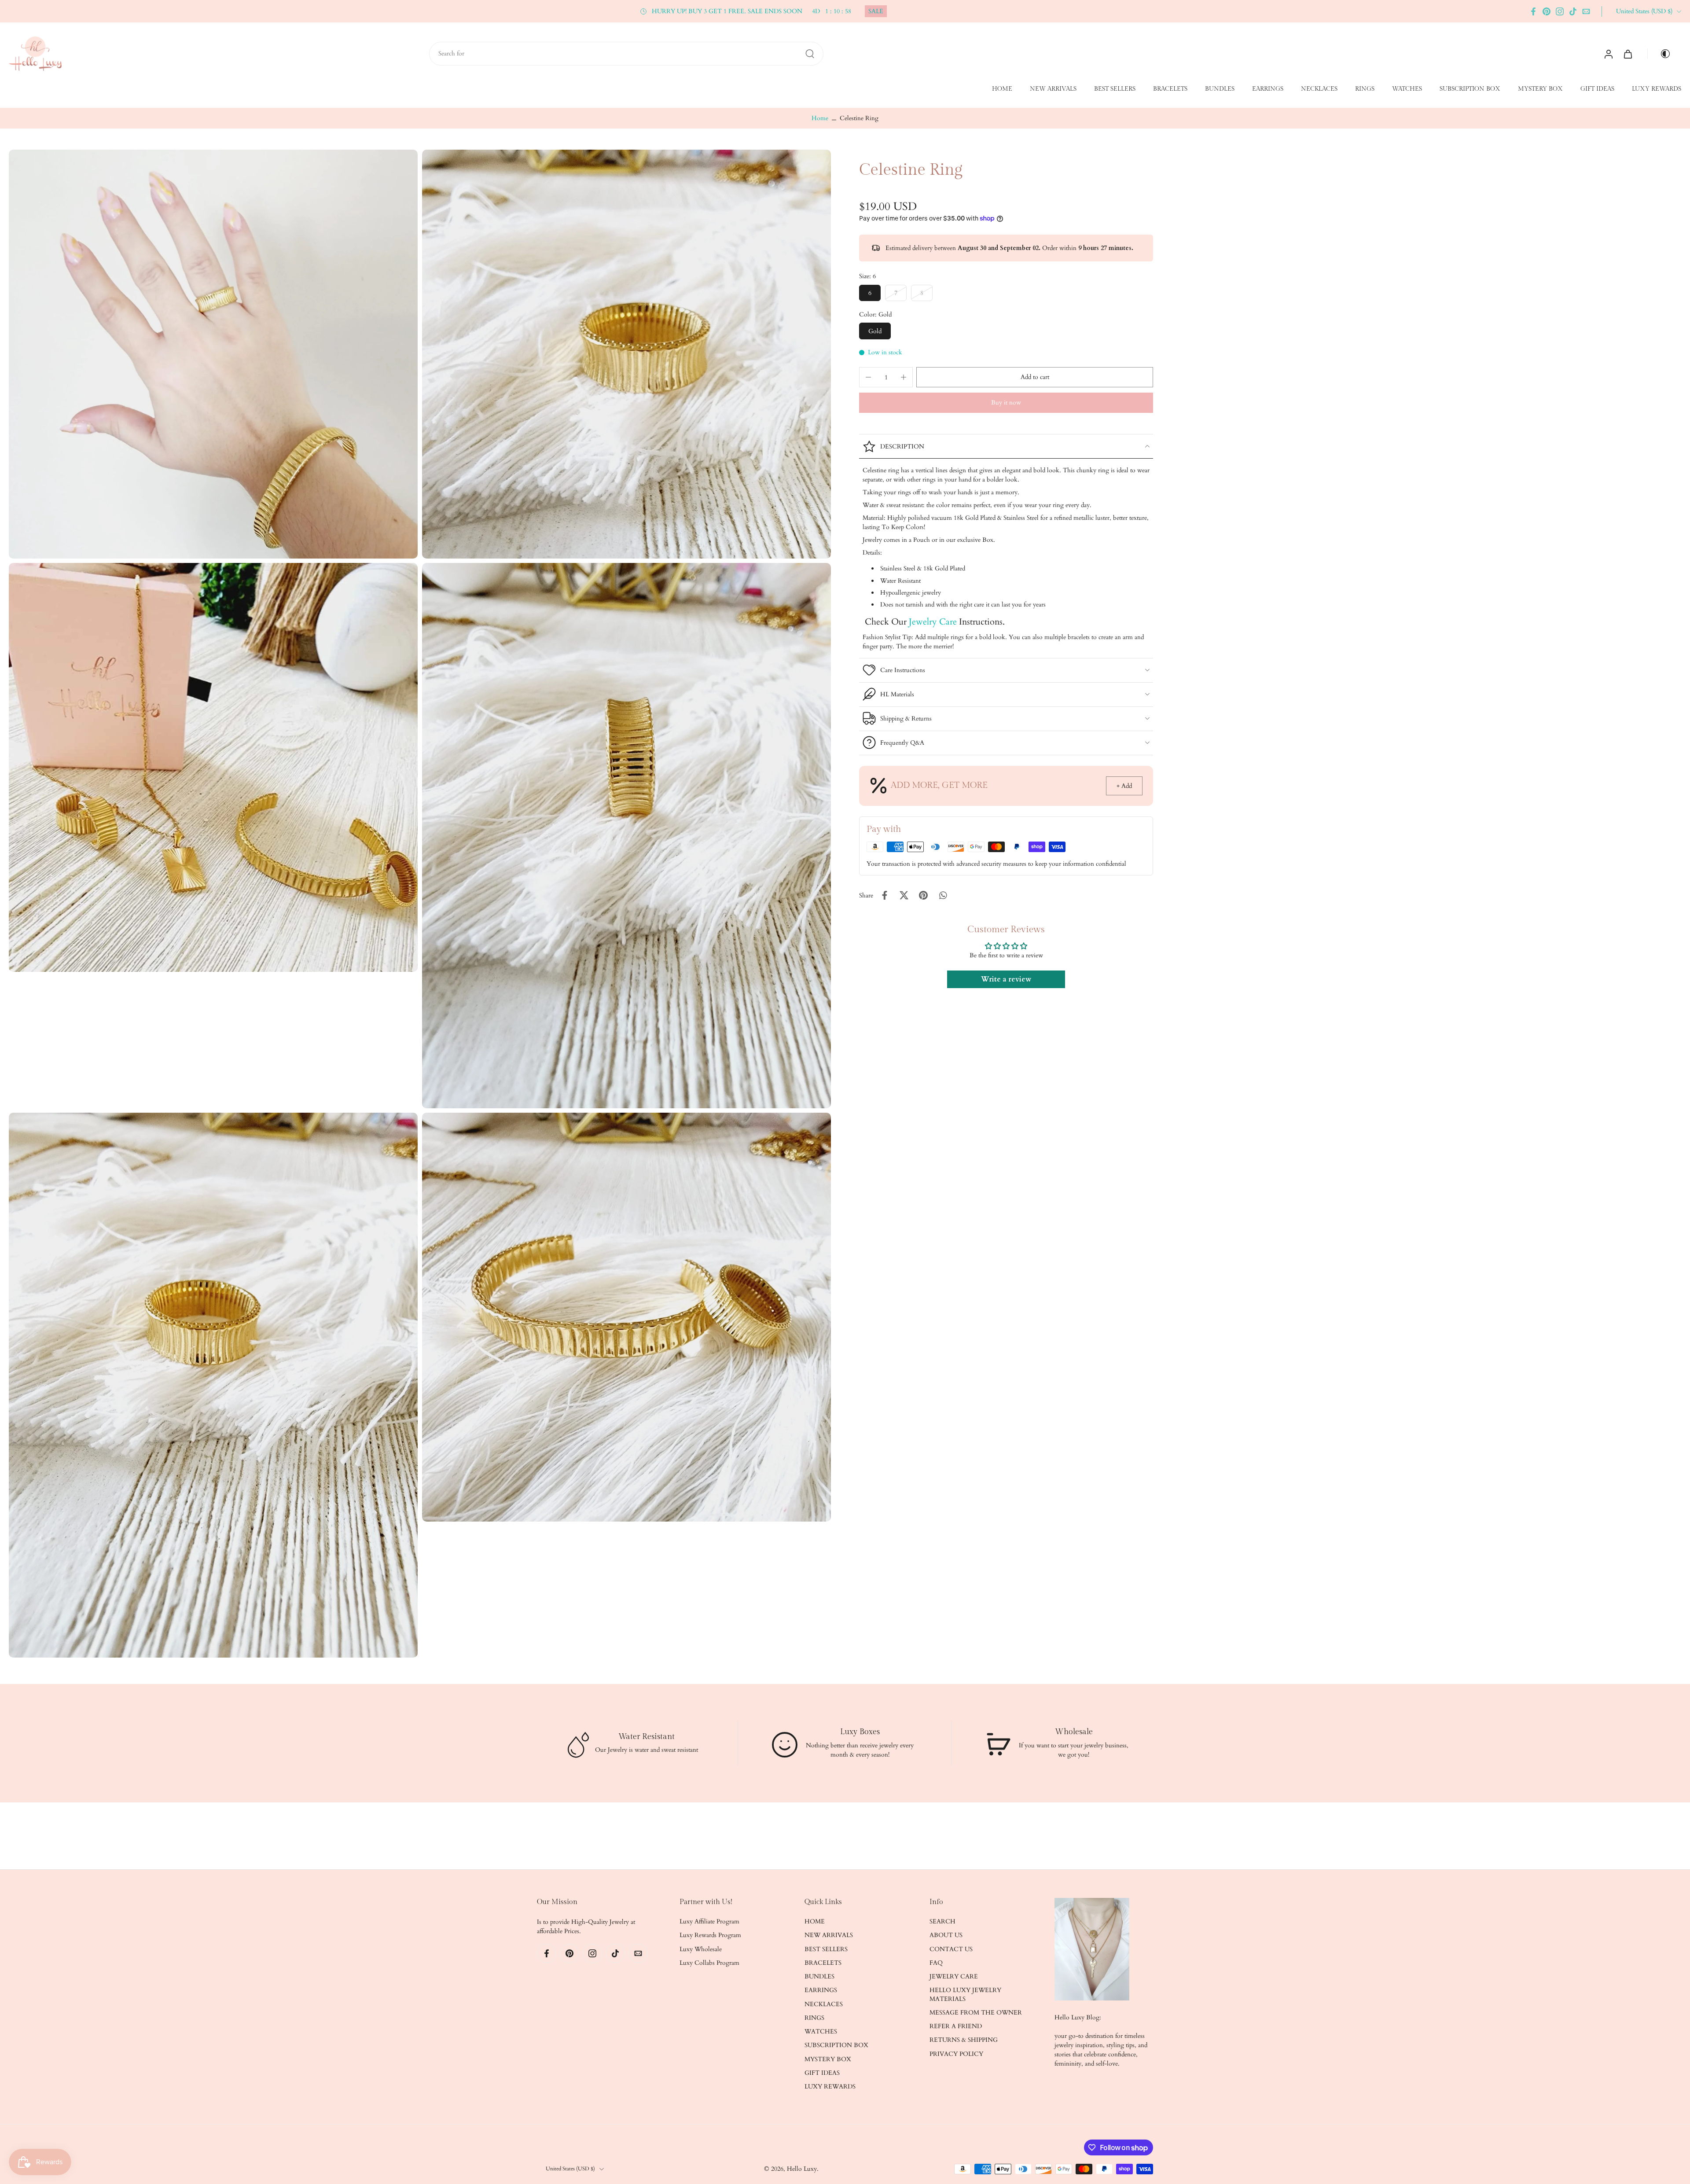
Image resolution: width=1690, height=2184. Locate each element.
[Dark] (1662, 54)
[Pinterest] (1547, 11)
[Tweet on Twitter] (904, 895)
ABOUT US (946, 1936)
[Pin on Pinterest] (923, 895)
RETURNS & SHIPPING (964, 2040)
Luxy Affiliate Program (709, 1921)
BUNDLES (1220, 89)
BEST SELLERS (1115, 89)
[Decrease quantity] (868, 377)
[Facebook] (1533, 11)
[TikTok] (1573, 11)
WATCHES (1407, 89)
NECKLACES (1319, 89)
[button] (1035, 377)
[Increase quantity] (904, 377)
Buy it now (1006, 403)
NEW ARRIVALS (1053, 89)
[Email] (1586, 11)
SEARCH (942, 1921)
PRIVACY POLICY (956, 2054)
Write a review (1006, 979)
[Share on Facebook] (885, 895)
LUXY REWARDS (1657, 89)
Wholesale (1073, 1732)
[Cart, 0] (1628, 54)
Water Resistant (647, 1737)
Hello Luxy (802, 2169)
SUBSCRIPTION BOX (1470, 89)
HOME (1002, 89)
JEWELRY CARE (954, 1976)
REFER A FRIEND (956, 2026)
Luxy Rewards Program (710, 1936)
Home (820, 118)
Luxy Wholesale (701, 1949)
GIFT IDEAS (1597, 89)
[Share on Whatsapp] (943, 895)
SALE (876, 11)
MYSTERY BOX (1540, 89)
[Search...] (810, 54)
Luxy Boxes (860, 1732)
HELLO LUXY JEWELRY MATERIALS (965, 1995)
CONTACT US (951, 1949)
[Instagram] (1560, 11)
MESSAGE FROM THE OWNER (976, 2013)
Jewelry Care (933, 622)
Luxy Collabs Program (709, 1963)
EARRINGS (1268, 89)
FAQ (936, 1963)
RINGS (1365, 89)
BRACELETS (1170, 89)
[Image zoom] (213, 354)
